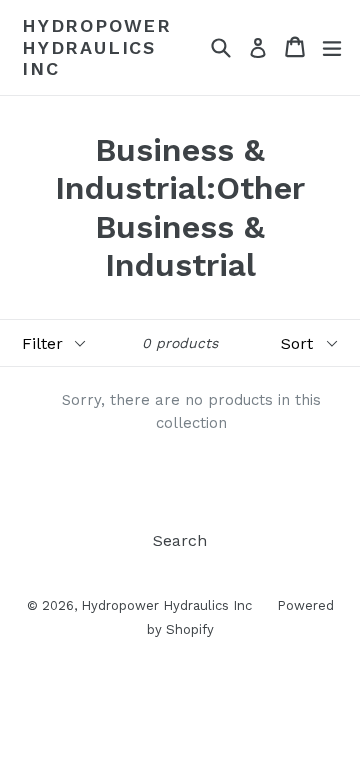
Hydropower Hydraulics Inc (97, 47)
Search (180, 540)
